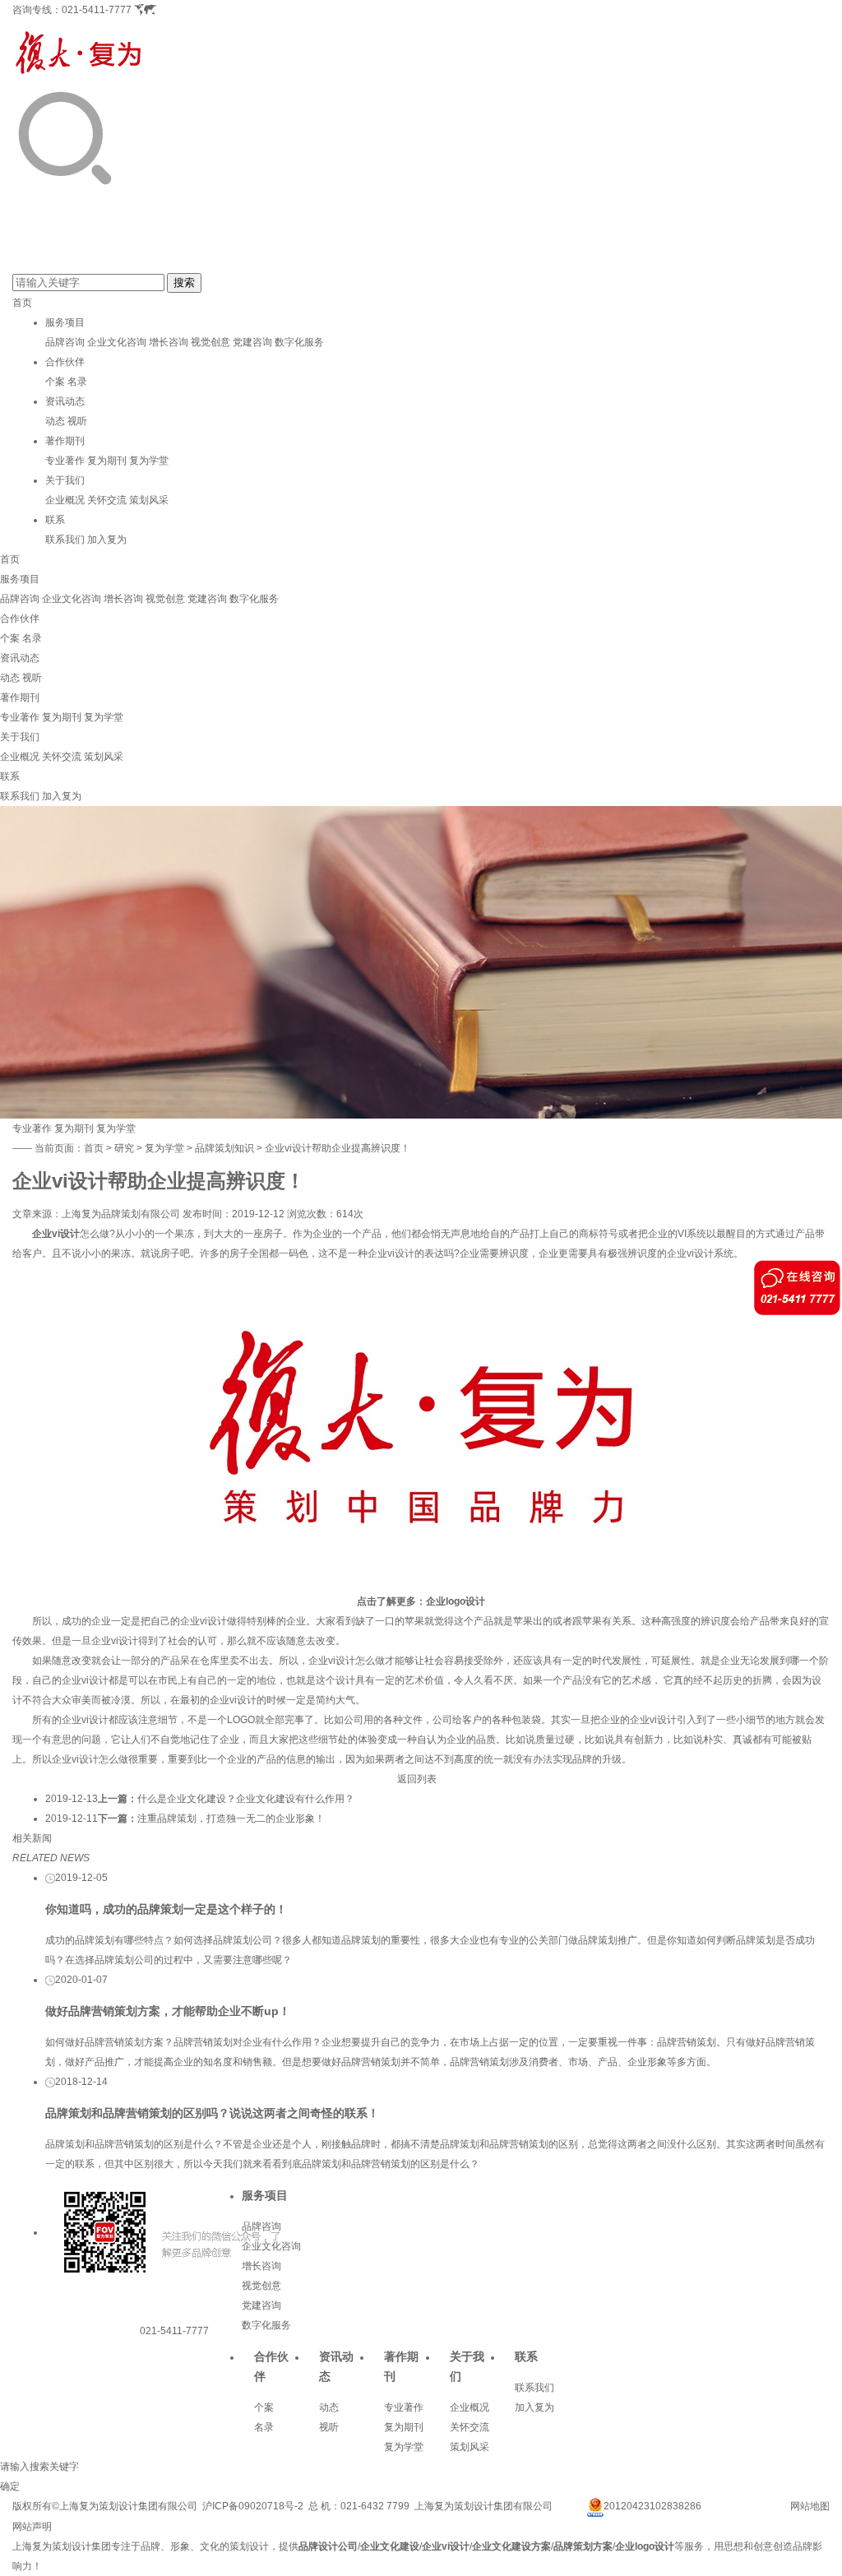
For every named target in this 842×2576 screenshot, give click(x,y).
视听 (77, 421)
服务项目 (65, 322)
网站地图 (810, 2506)
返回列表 (417, 1779)
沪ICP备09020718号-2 (253, 2506)
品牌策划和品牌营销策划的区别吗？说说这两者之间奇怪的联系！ (212, 2113)
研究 (124, 1148)
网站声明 (32, 2527)
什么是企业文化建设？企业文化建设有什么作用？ (246, 1799)
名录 (77, 382)
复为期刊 (107, 461)
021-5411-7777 (97, 10)
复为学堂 (149, 461)
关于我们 (65, 480)
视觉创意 (210, 342)
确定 (10, 2486)
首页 (22, 303)
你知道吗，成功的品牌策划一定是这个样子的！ (166, 1909)
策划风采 (149, 500)
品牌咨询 (65, 342)
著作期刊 (65, 441)
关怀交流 (107, 500)
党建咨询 (252, 342)
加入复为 (107, 540)
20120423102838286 (652, 2506)
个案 (55, 382)
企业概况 (65, 500)
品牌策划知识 (224, 1148)
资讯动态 (65, 401)
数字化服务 (299, 342)
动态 (55, 421)
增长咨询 (169, 342)
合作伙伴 (65, 362)
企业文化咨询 (117, 342)
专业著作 (65, 461)
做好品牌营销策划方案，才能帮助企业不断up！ (168, 2011)
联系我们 (65, 540)
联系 (55, 520)
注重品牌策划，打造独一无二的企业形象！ (231, 1818)
